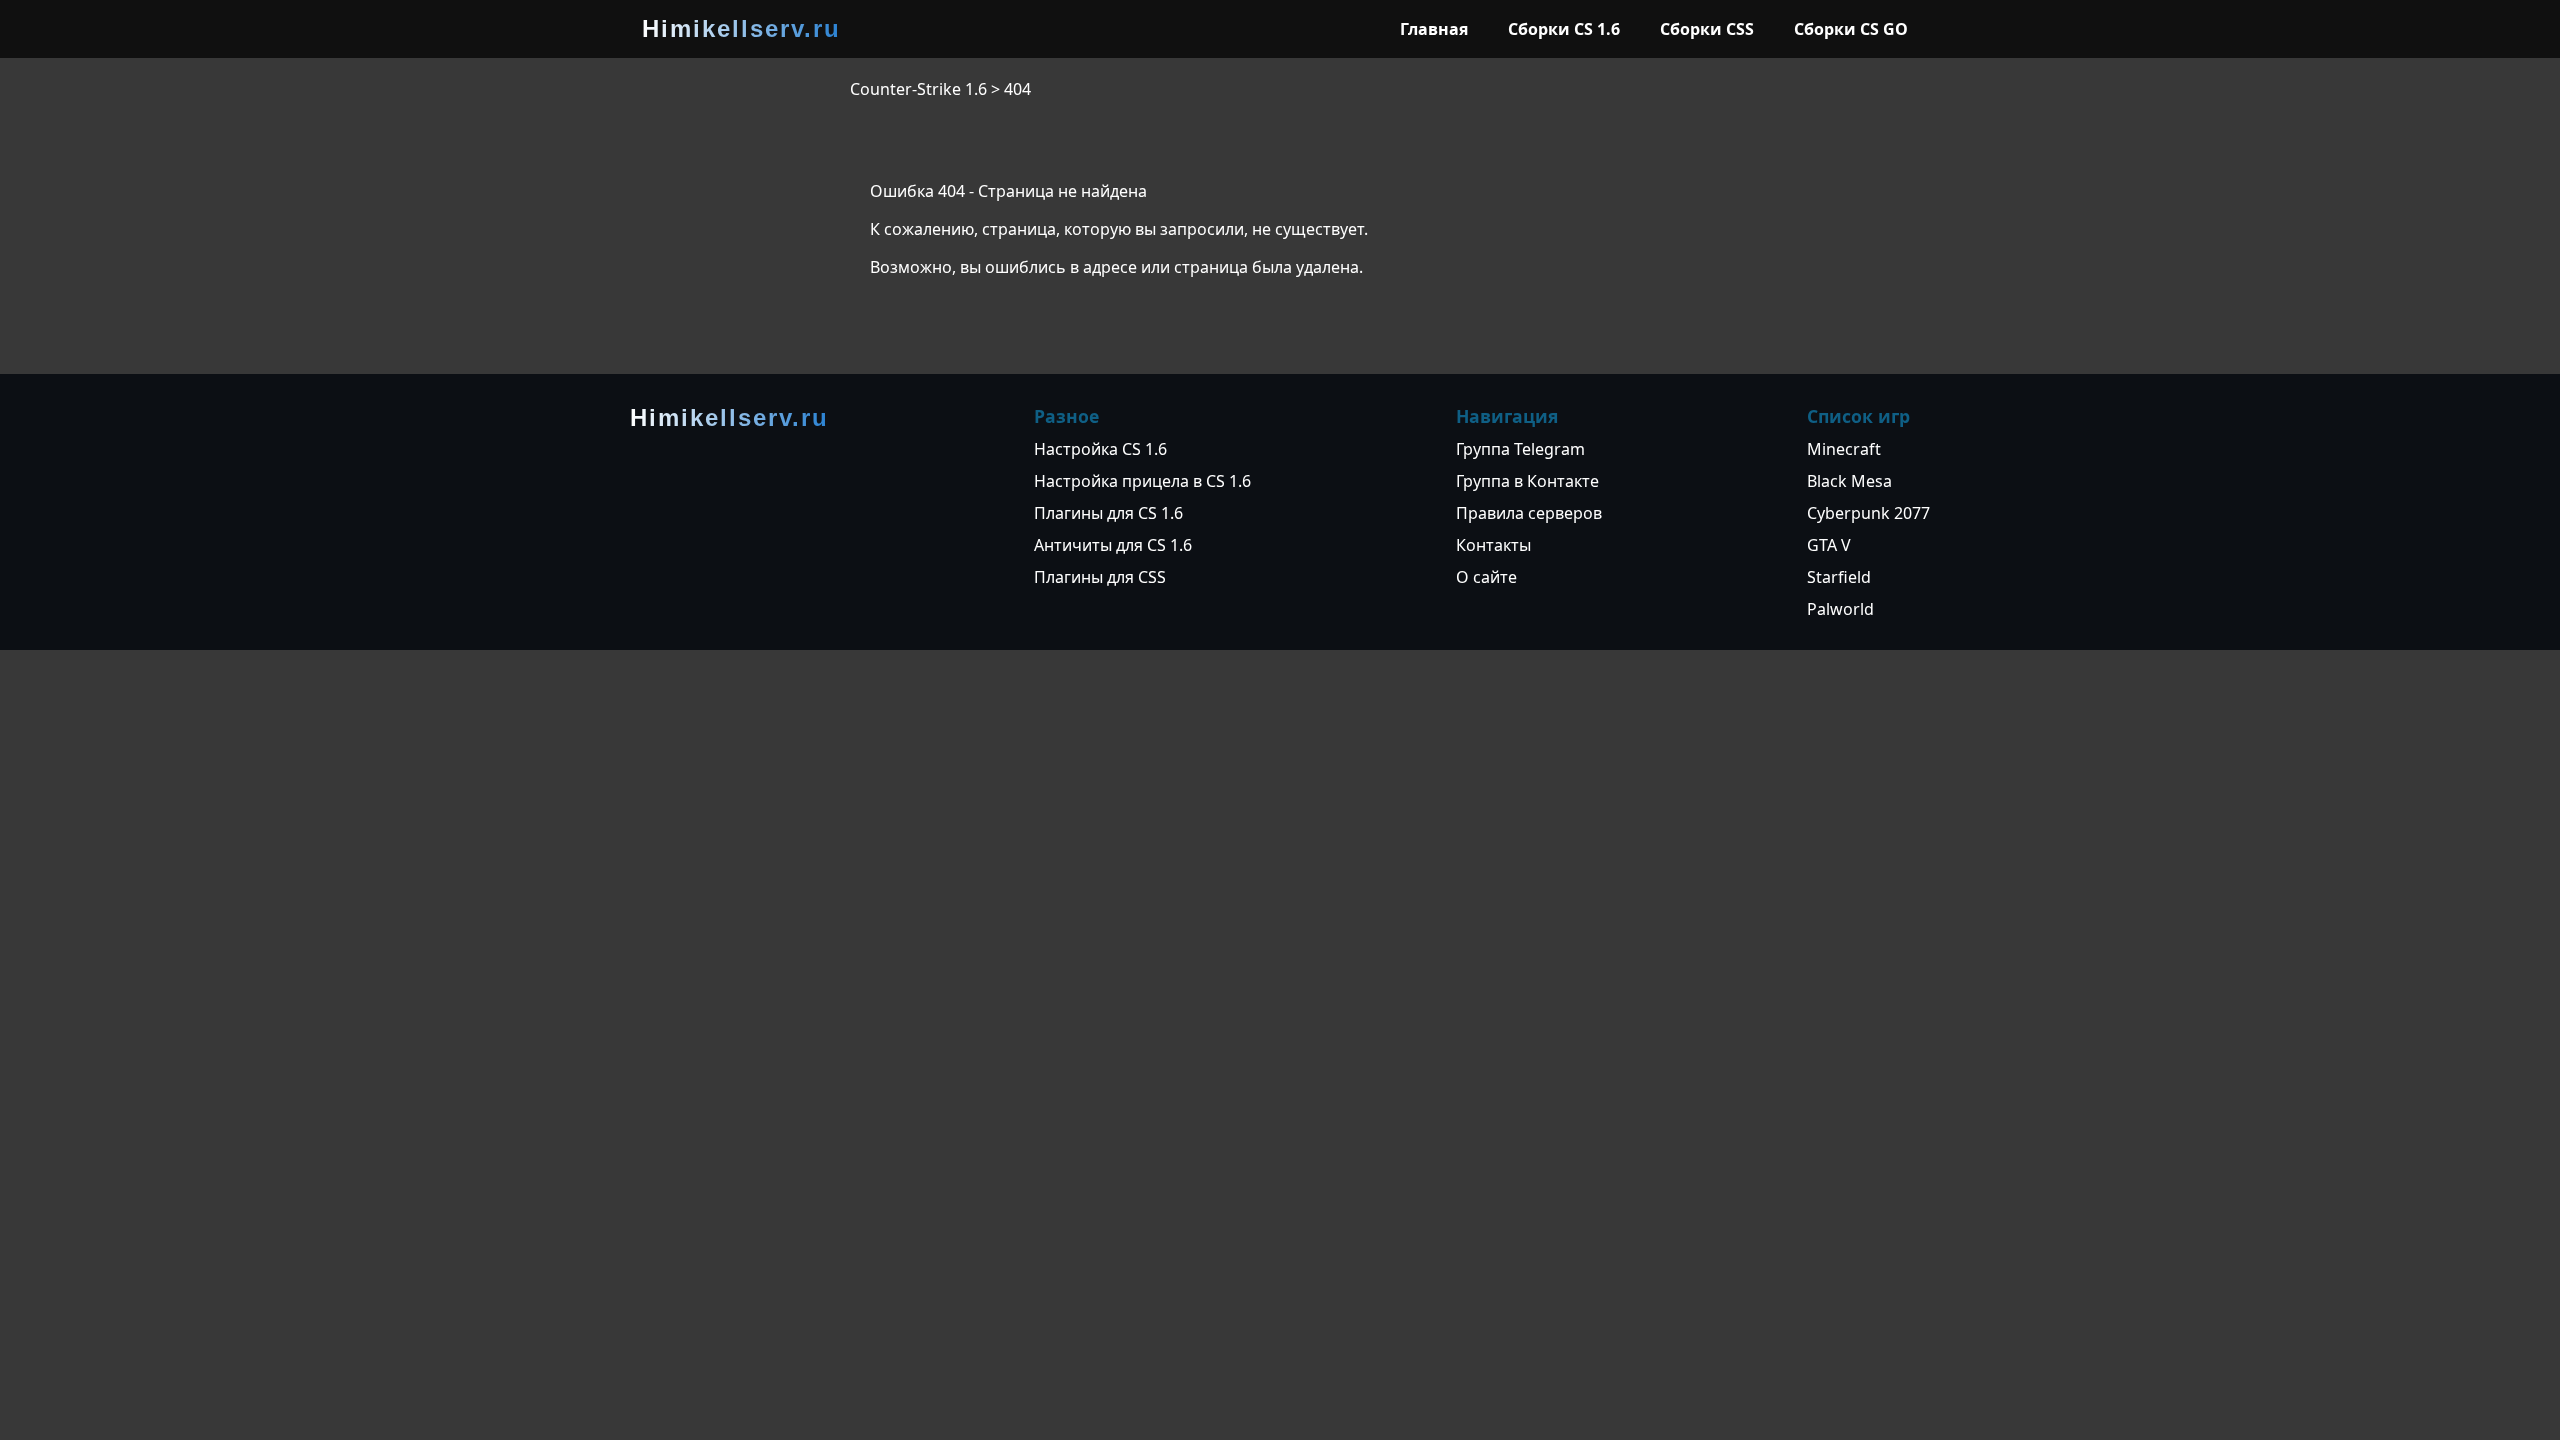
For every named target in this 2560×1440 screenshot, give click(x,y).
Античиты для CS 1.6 (1113, 545)
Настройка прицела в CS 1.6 (1142, 481)
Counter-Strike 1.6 (918, 89)
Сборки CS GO (1851, 29)
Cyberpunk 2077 (1868, 513)
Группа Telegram (1520, 449)
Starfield (1839, 577)
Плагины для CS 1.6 (1108, 513)
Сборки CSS (1707, 29)
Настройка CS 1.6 (1100, 449)
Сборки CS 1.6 (1564, 29)
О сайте (1486, 577)
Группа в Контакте (1527, 481)
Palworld (1840, 609)
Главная (1434, 29)
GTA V (1829, 545)
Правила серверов (1529, 513)
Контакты (1493, 545)
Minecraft (1844, 449)
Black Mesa (1849, 481)
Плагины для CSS (1100, 577)
